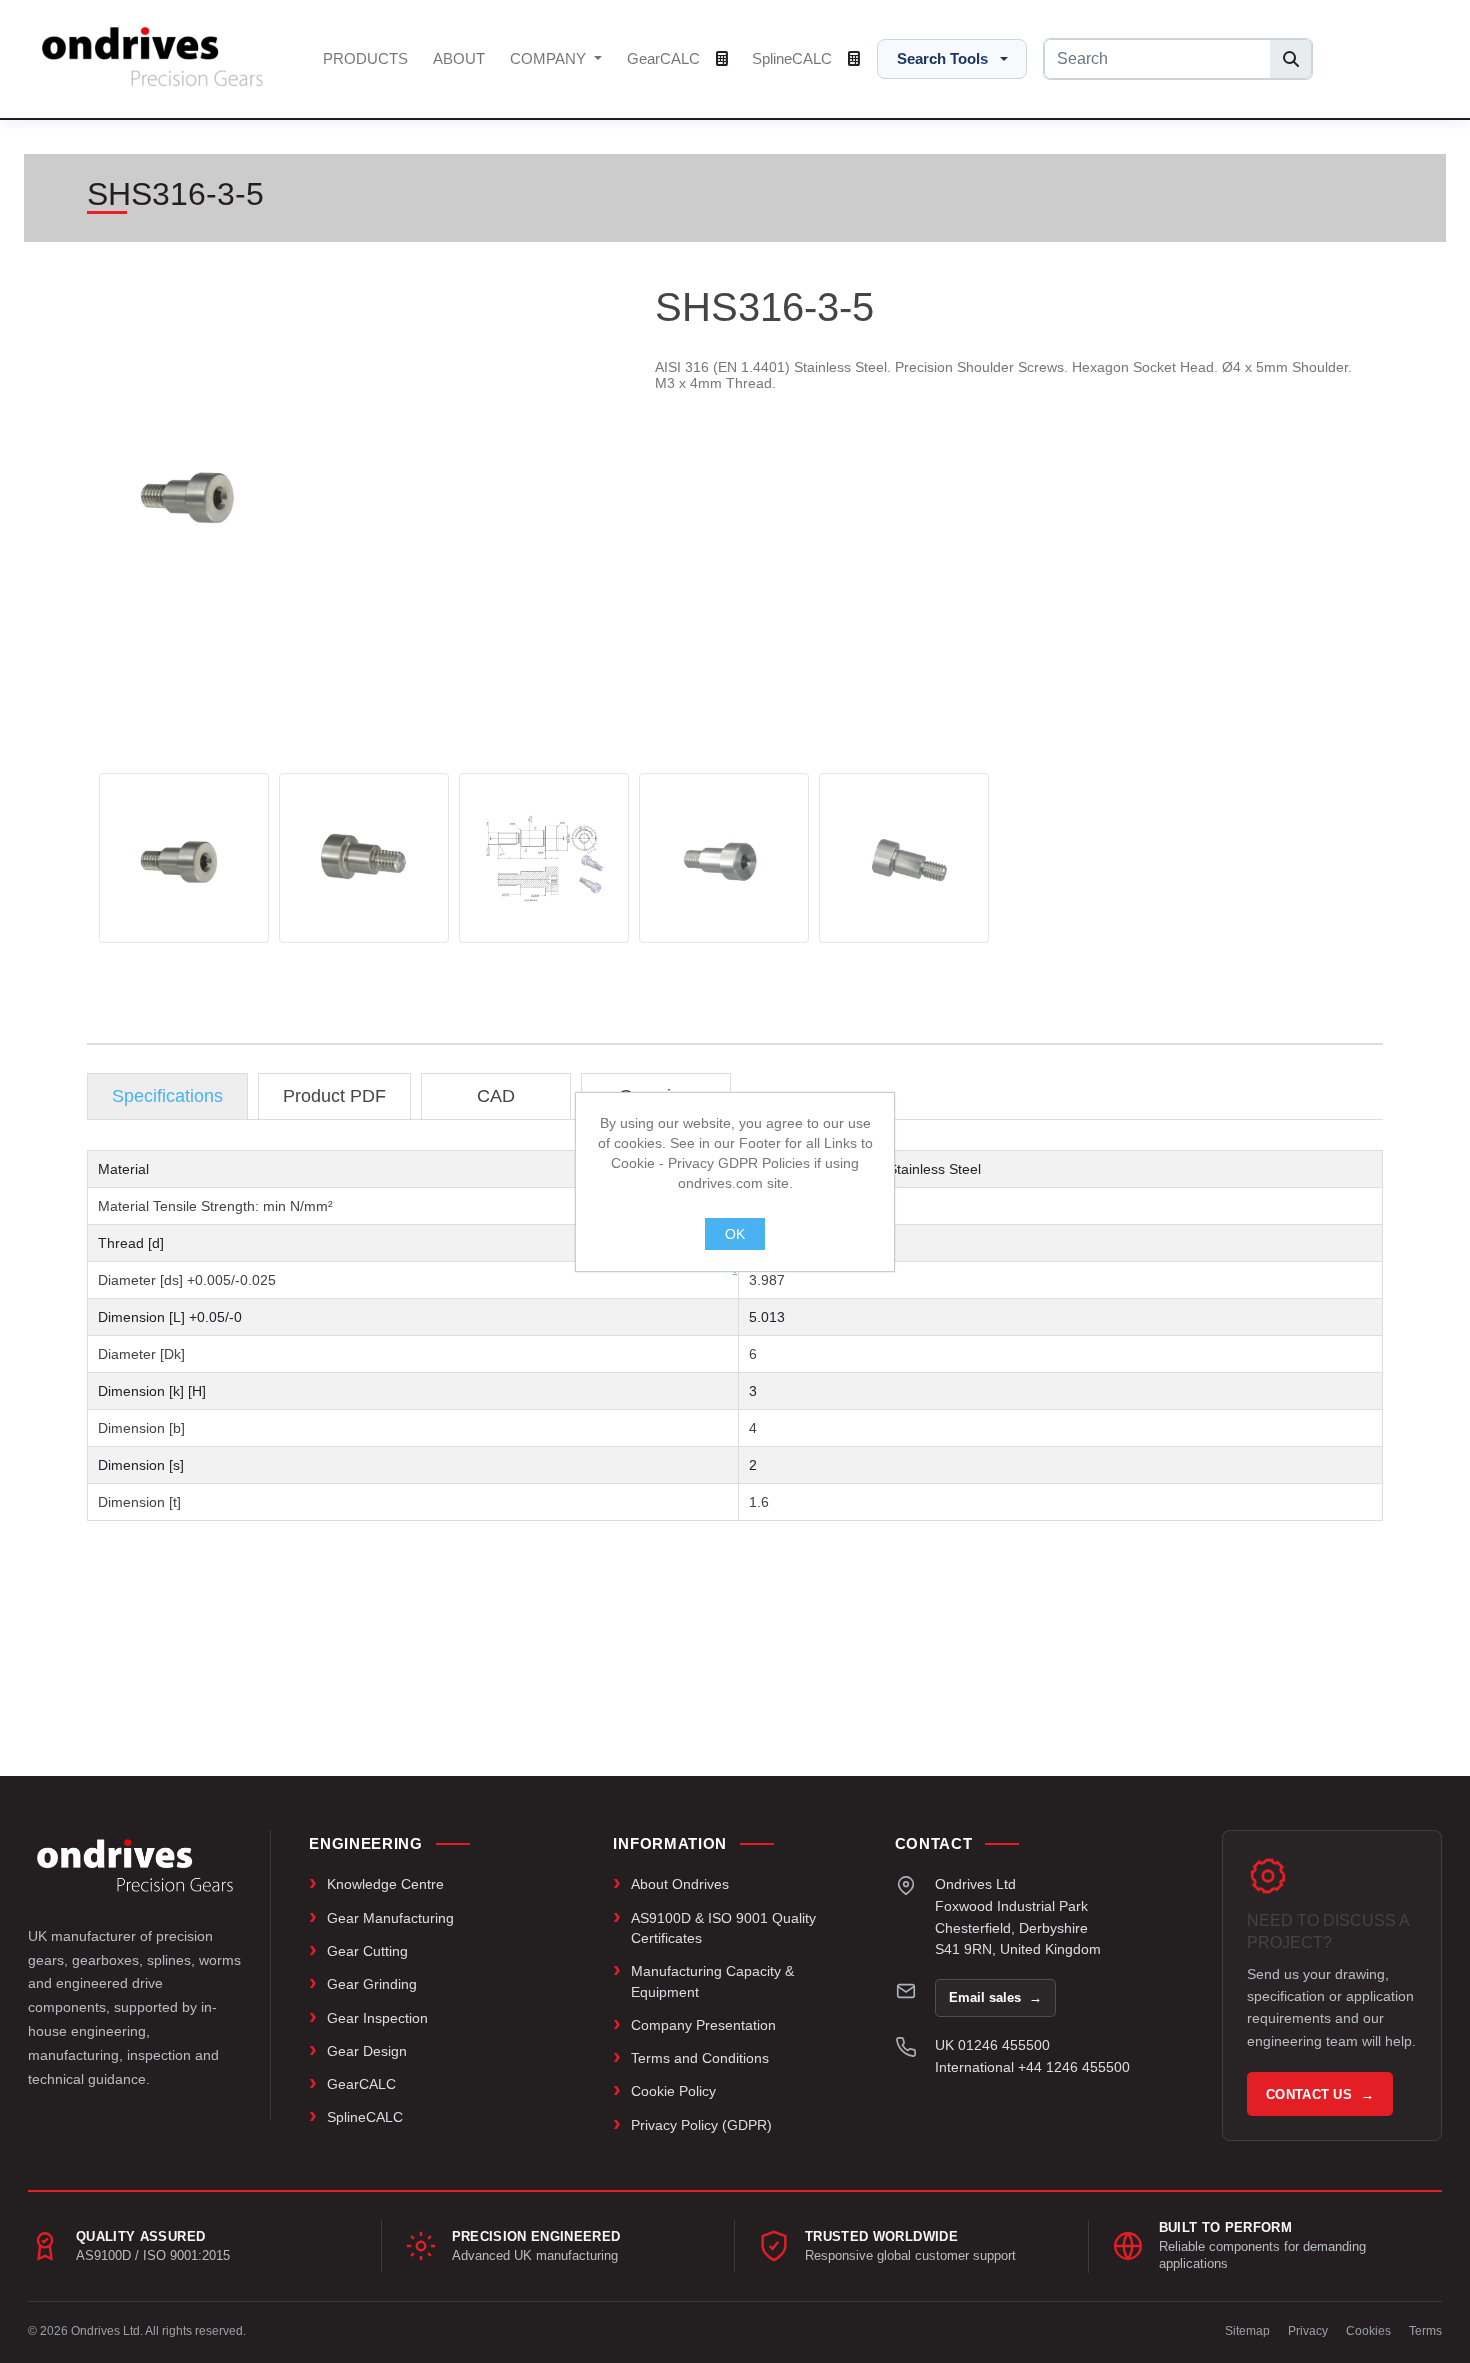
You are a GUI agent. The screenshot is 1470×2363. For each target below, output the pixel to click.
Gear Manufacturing (390, 1918)
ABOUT (459, 58)
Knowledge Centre (385, 1884)
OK (735, 1234)
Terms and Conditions (700, 2058)
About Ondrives (680, 1884)
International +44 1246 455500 (1032, 2067)
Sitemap (1247, 2331)
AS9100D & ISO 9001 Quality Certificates (723, 1928)
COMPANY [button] (550, 58)
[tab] (167, 1096)
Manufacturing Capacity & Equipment (712, 1981)
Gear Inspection (377, 2018)
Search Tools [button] (942, 58)
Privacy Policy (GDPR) (701, 2125)
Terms (1425, 2331)
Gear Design (367, 2051)
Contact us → (1320, 2094)
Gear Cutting (367, 1951)
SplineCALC (794, 58)
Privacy (1308, 2331)
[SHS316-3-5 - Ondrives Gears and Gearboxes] (184, 858)
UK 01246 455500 (992, 2045)
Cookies (1368, 2331)
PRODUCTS (365, 58)
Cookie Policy (673, 2091)
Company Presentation (703, 2025)
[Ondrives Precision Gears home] (135, 1865)
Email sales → (995, 1997)
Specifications (167, 1096)
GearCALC (665, 58)
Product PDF (334, 1096)
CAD (496, 1096)
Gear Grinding (372, 1984)
